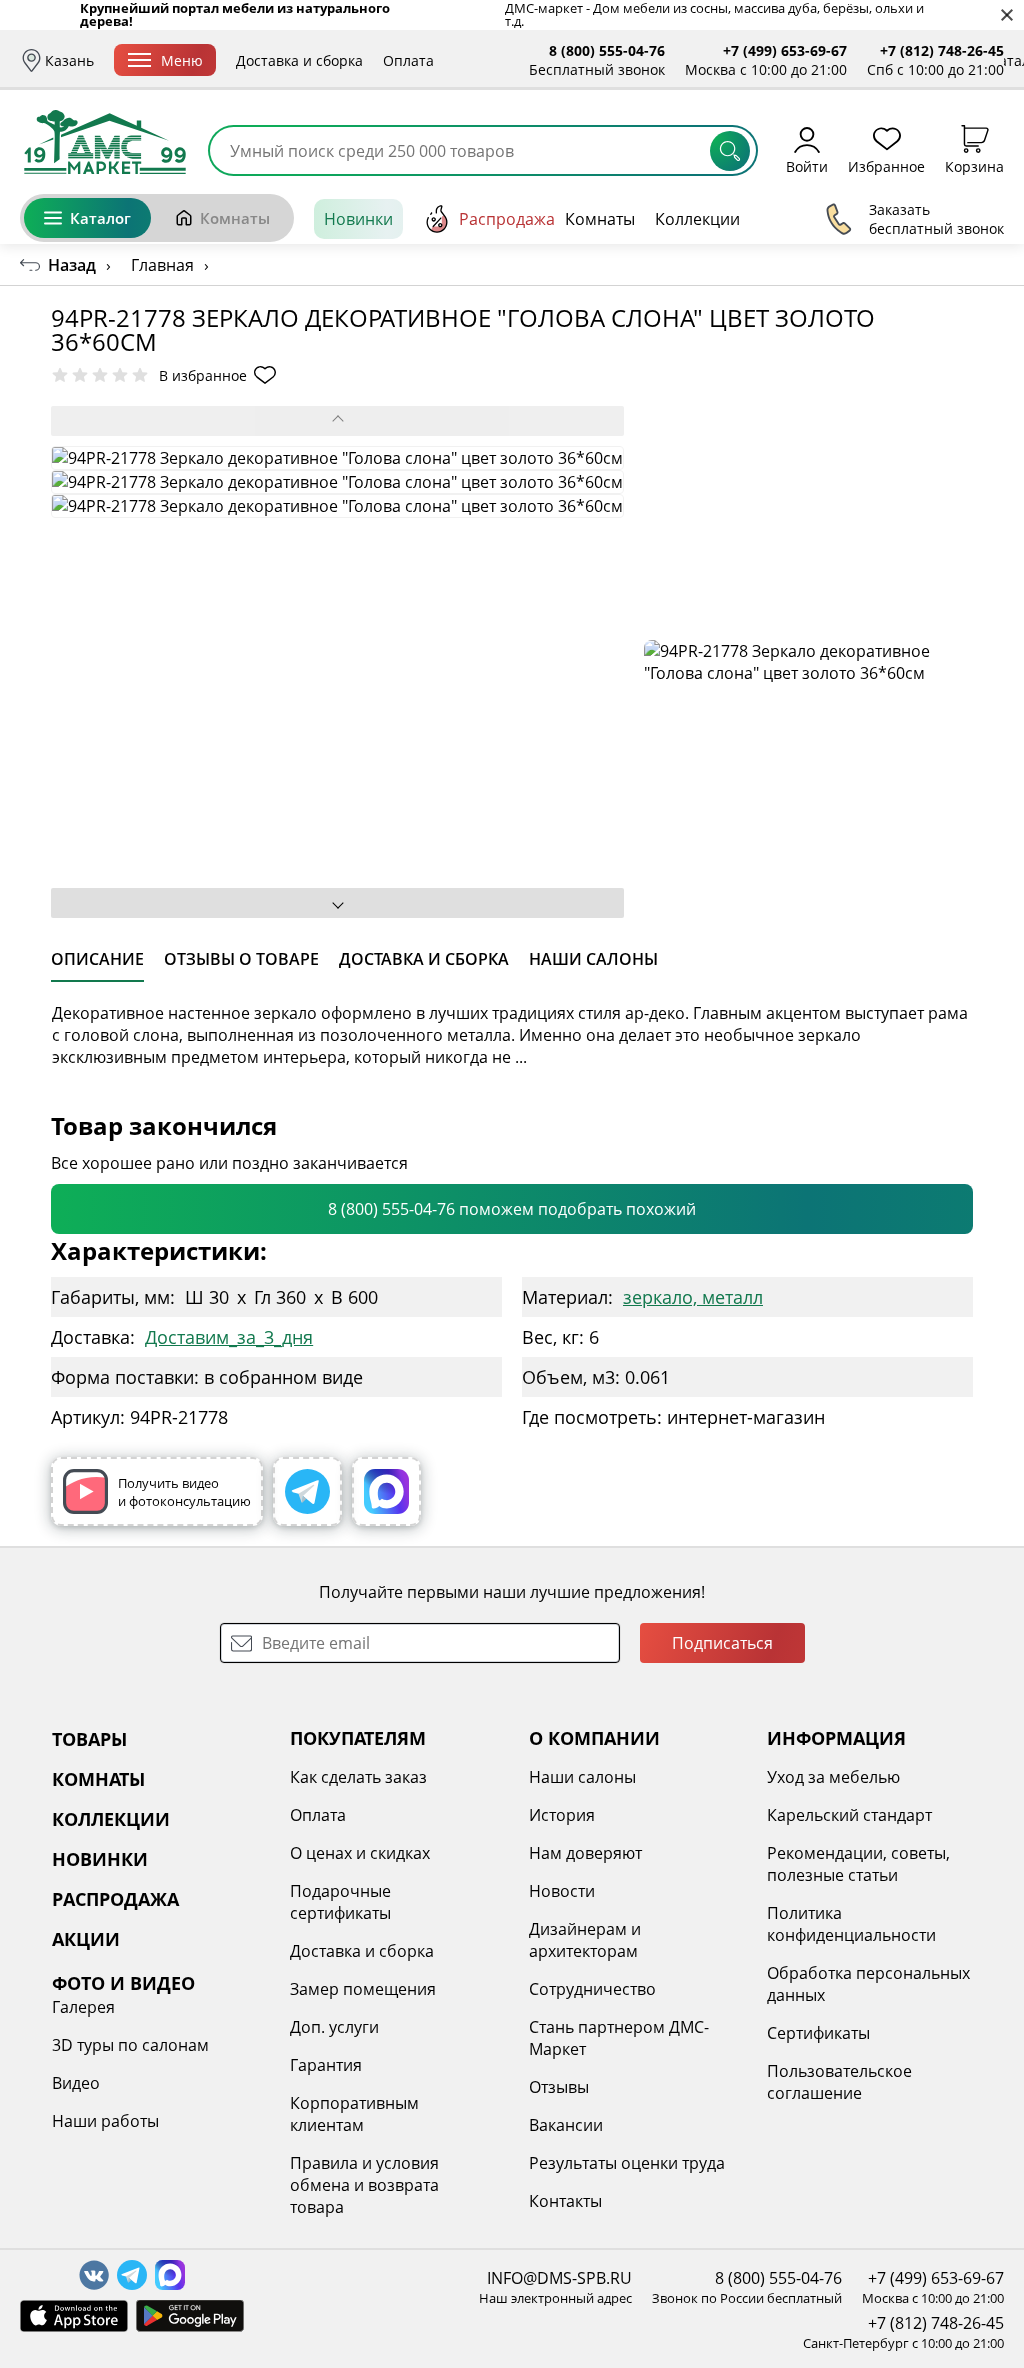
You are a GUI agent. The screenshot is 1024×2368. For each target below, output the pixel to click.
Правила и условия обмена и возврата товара (364, 2185)
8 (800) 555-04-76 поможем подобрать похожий (512, 1209)
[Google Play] (190, 2316)
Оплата (408, 60)
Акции (827, 219)
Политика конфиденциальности (851, 1924)
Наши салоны (582, 1777)
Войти (807, 165)
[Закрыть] (1006, 15)
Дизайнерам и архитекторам (585, 1940)
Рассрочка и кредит (522, 60)
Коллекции (697, 219)
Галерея (83, 2007)
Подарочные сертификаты (340, 1902)
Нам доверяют (585, 1853)
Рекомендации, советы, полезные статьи (858, 1864)
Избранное (886, 165)
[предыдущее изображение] (337, 421)
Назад (72, 265)
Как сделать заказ (358, 1777)
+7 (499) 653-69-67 (785, 50)
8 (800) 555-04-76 (607, 50)
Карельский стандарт (849, 1815)
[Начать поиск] (730, 151)
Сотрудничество (592, 1989)
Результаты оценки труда (627, 2163)
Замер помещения (363, 1989)
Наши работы (105, 2121)
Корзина (974, 165)
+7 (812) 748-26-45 (942, 50)
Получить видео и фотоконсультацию (184, 1492)
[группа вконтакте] (94, 2275)
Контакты (565, 2201)
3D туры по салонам (130, 2045)
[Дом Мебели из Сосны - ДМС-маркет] (105, 142)
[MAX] (386, 1491)
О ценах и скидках (360, 1853)
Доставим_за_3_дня (229, 1337)
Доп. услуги (334, 2027)
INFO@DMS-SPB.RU (559, 2278)
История (562, 1815)
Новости (562, 1891)
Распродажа (507, 219)
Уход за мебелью (833, 1777)
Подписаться (722, 1643)
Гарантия (326, 2065)
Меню (182, 60)
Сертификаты (818, 2033)
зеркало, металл (693, 1297)
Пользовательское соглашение (839, 2082)
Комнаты (235, 218)
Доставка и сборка (299, 60)
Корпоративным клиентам (354, 2114)
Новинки (358, 219)
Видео (76, 2083)
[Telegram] (307, 1491)
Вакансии (566, 2125)
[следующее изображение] (337, 903)
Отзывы (559, 2087)
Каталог (100, 218)
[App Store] (74, 2316)
